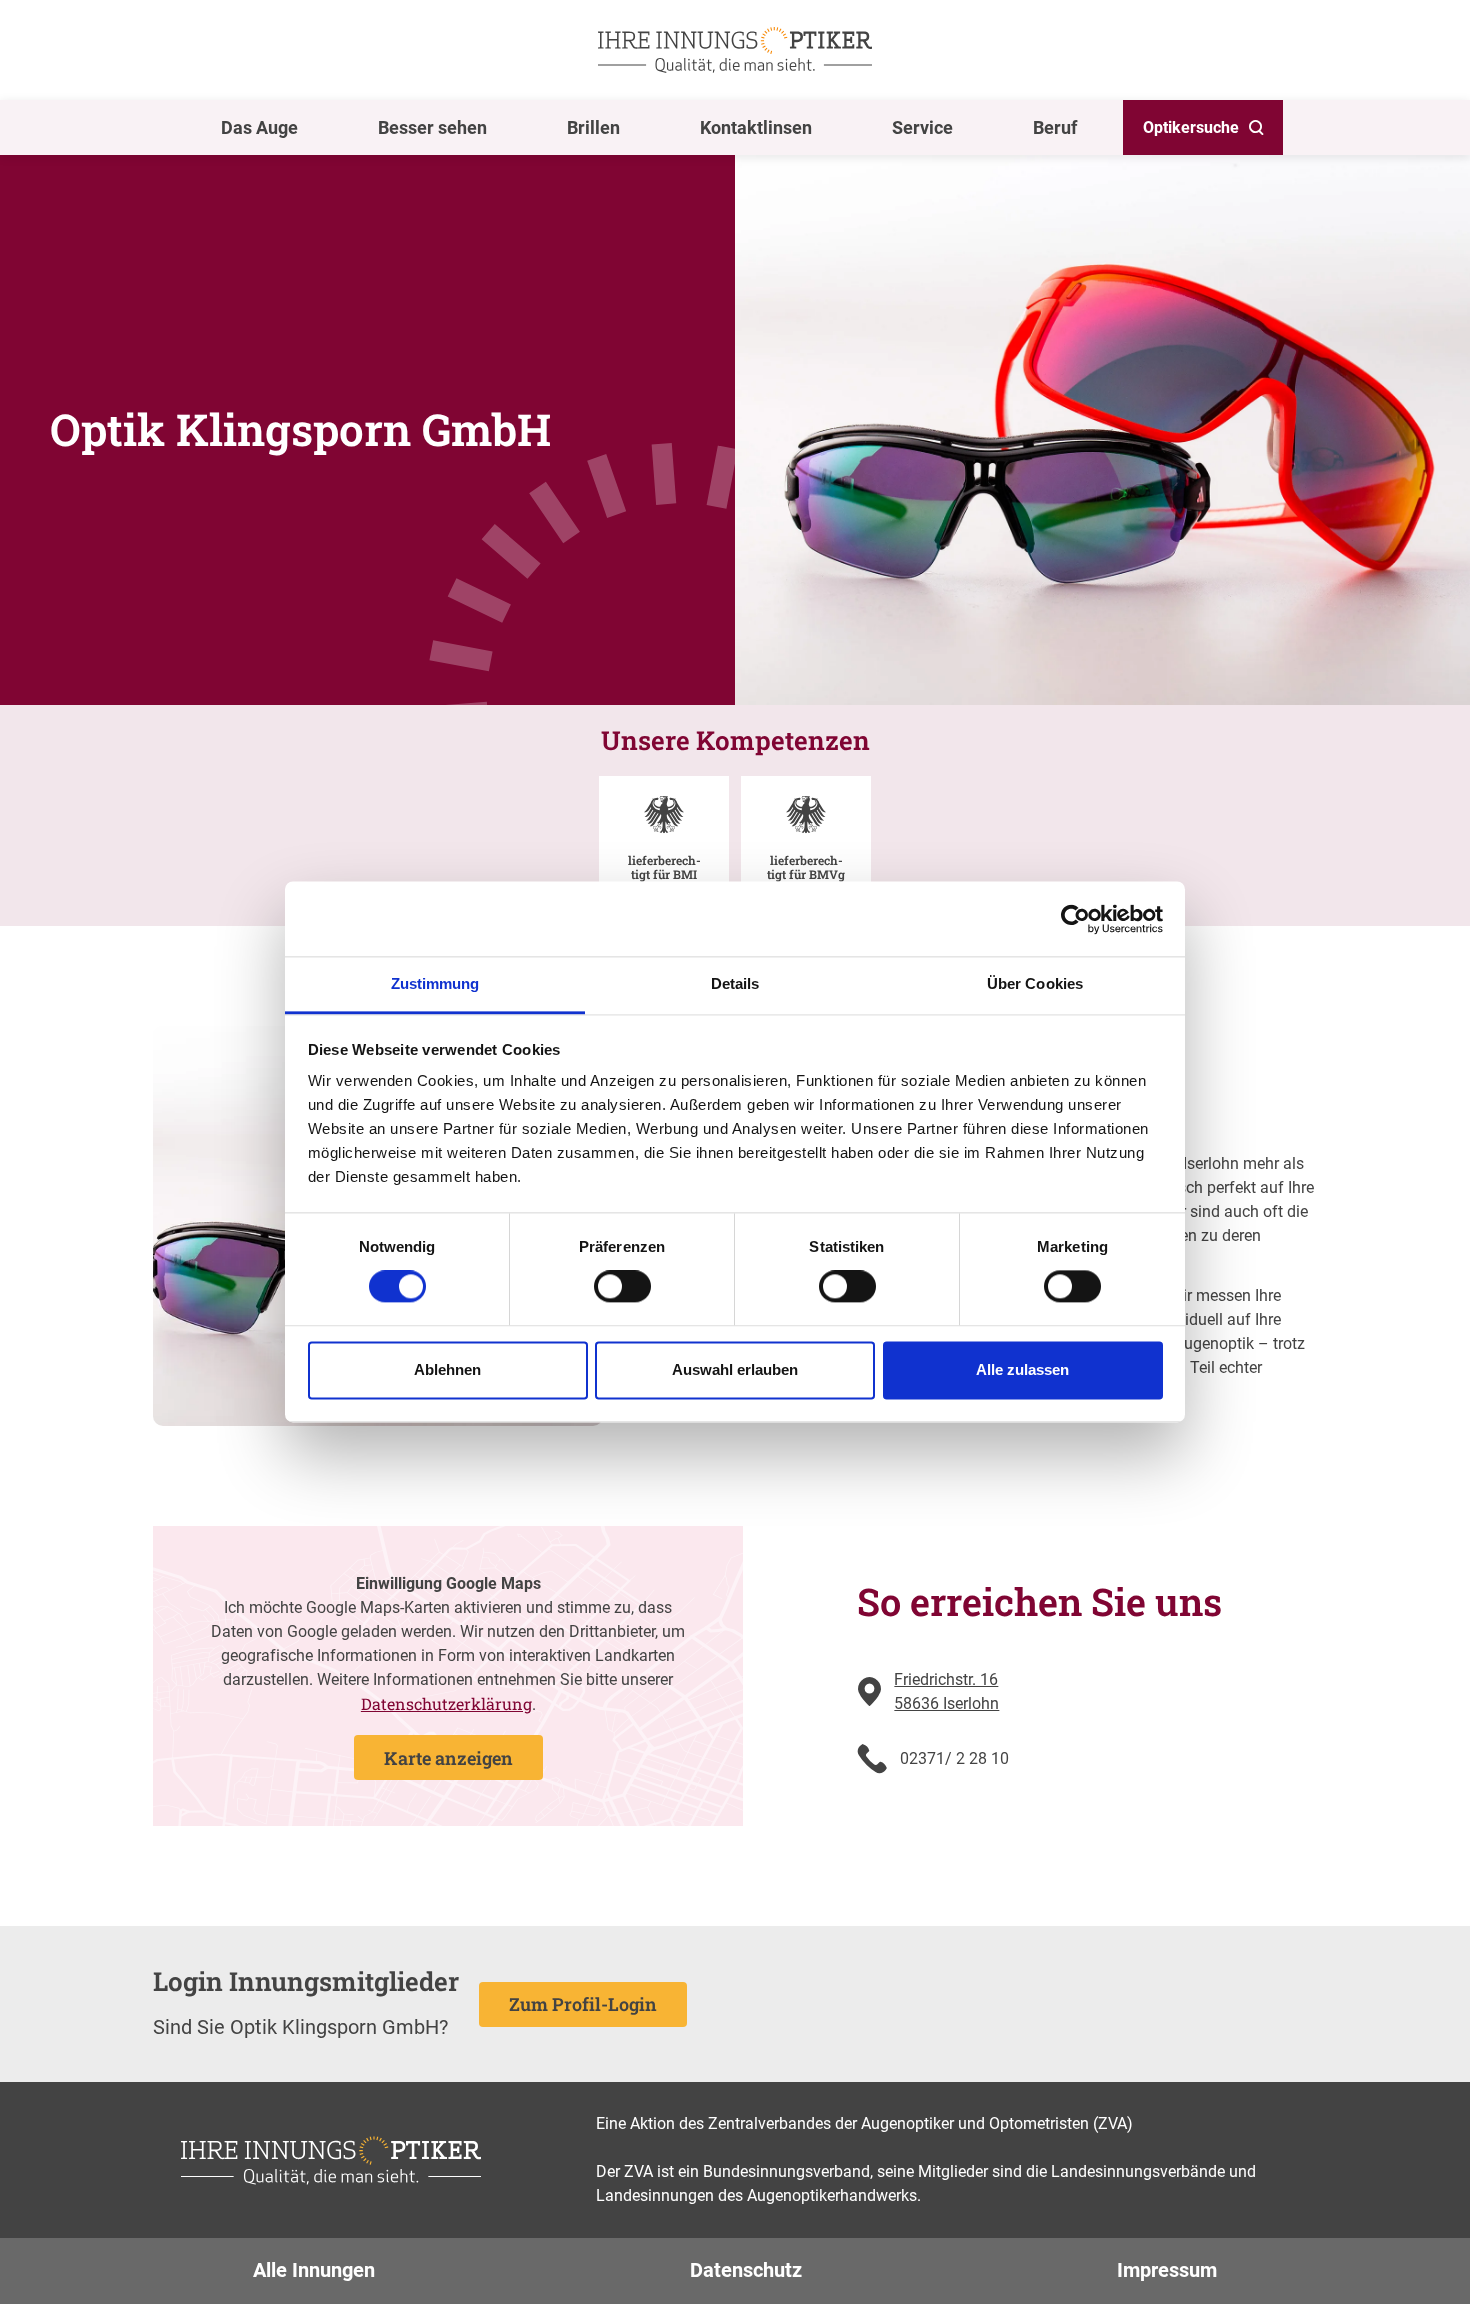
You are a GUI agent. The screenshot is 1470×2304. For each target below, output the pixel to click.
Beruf (1055, 127)
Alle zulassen (1022, 1369)
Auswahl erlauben (735, 1369)
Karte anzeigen (448, 1758)
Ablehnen (447, 1369)
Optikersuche (1191, 127)
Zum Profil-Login (583, 2004)
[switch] (622, 1287)
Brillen (593, 127)
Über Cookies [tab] (1035, 983)
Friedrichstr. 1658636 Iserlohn (946, 1691)
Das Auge (259, 127)
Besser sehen (432, 127)
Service (922, 127)
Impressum (1167, 2270)
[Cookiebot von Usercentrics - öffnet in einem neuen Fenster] (1075, 919)
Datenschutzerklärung (446, 1703)
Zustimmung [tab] (435, 983)
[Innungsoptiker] (735, 50)
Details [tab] (735, 983)
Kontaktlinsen (756, 127)
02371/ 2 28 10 (954, 1758)
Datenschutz (746, 2270)
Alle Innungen (314, 2270)
